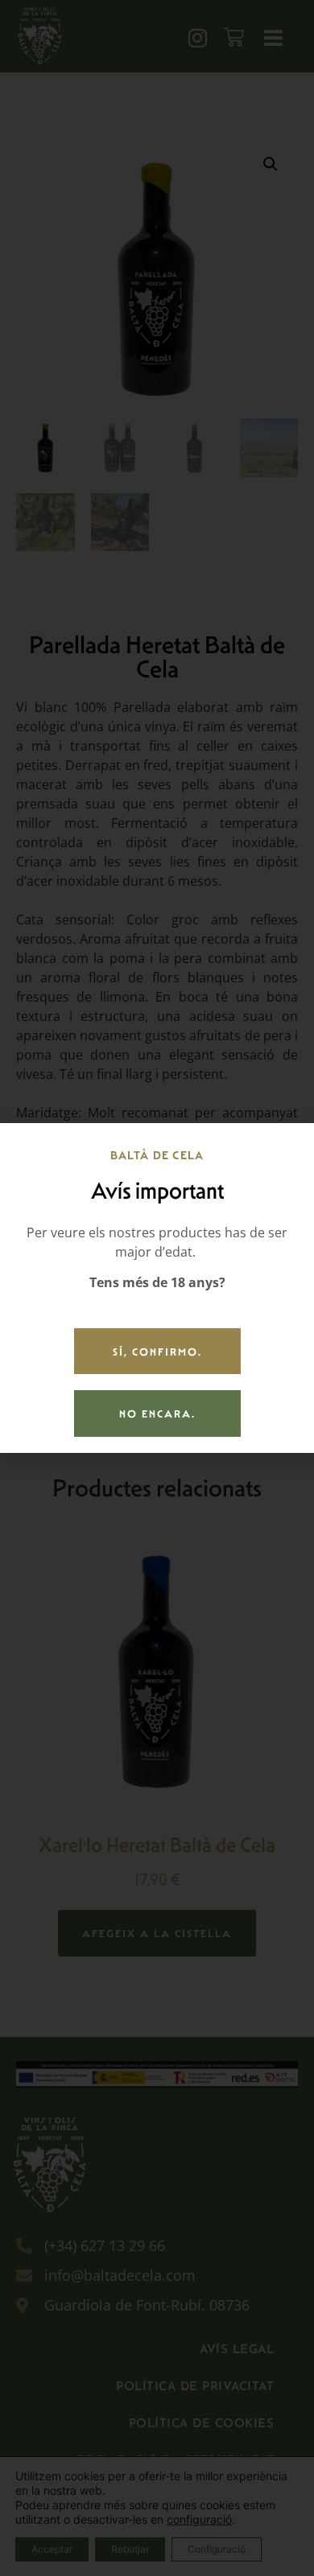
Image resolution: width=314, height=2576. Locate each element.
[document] (157, 1288)
